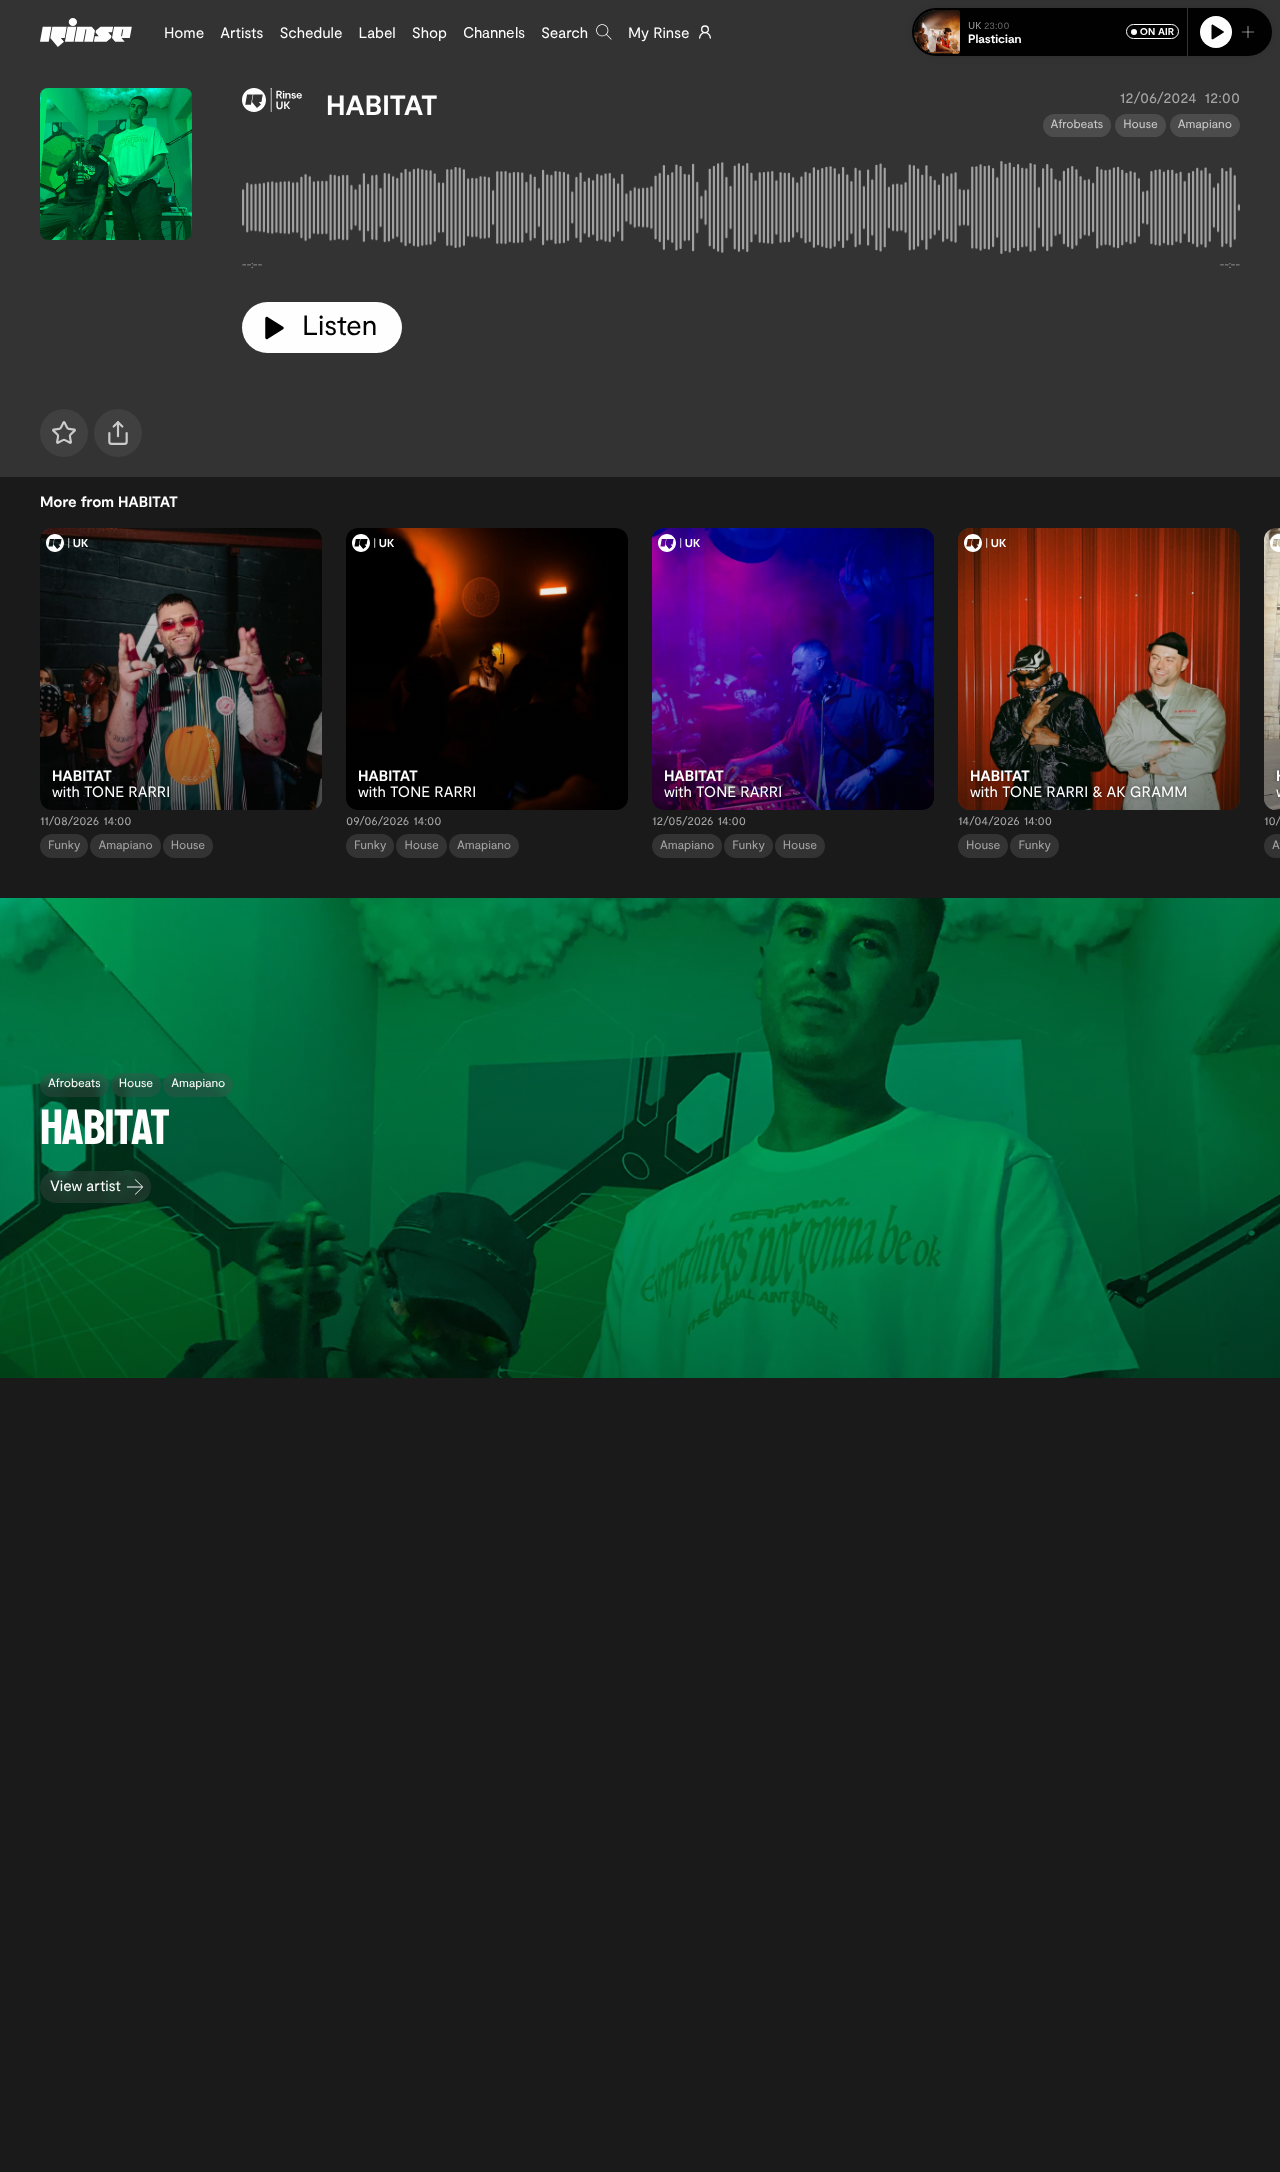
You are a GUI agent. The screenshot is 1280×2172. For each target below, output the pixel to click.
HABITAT (382, 104)
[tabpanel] (741, 212)
